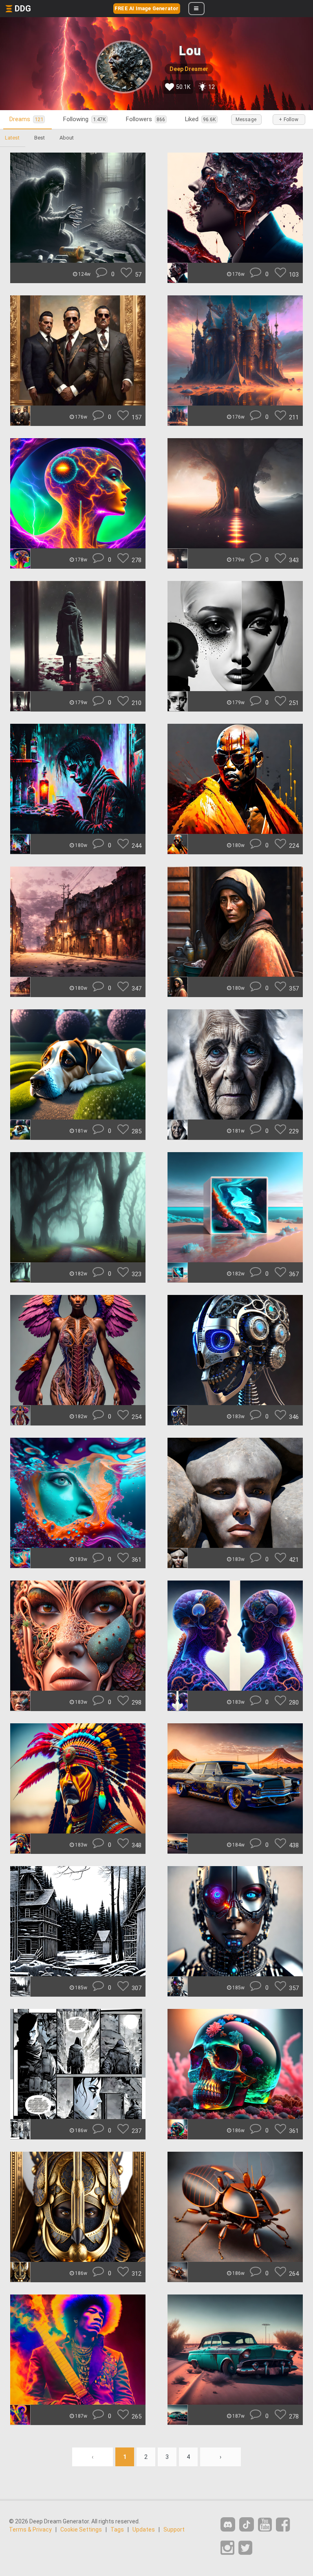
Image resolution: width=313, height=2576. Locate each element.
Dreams (26, 119)
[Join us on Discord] (228, 2524)
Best (40, 138)
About (67, 138)
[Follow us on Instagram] (227, 2548)
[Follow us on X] (245, 2548)
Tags (117, 2529)
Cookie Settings (81, 2529)
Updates (144, 2529)
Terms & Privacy (30, 2529)
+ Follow (289, 120)
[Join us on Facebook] (283, 2525)
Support (174, 2529)
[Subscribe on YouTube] (265, 2525)
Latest (12, 138)
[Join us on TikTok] (247, 2524)
